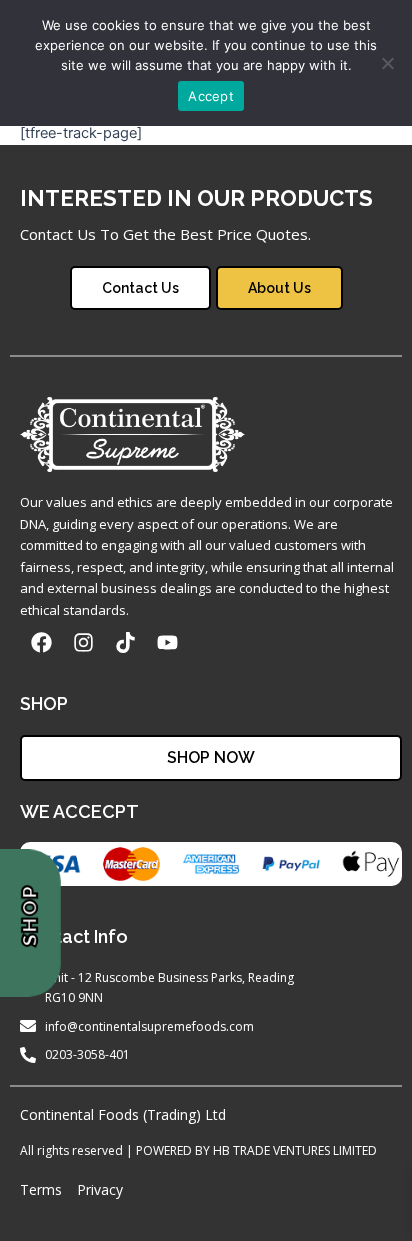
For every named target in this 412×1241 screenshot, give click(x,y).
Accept (211, 96)
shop (30, 915)
